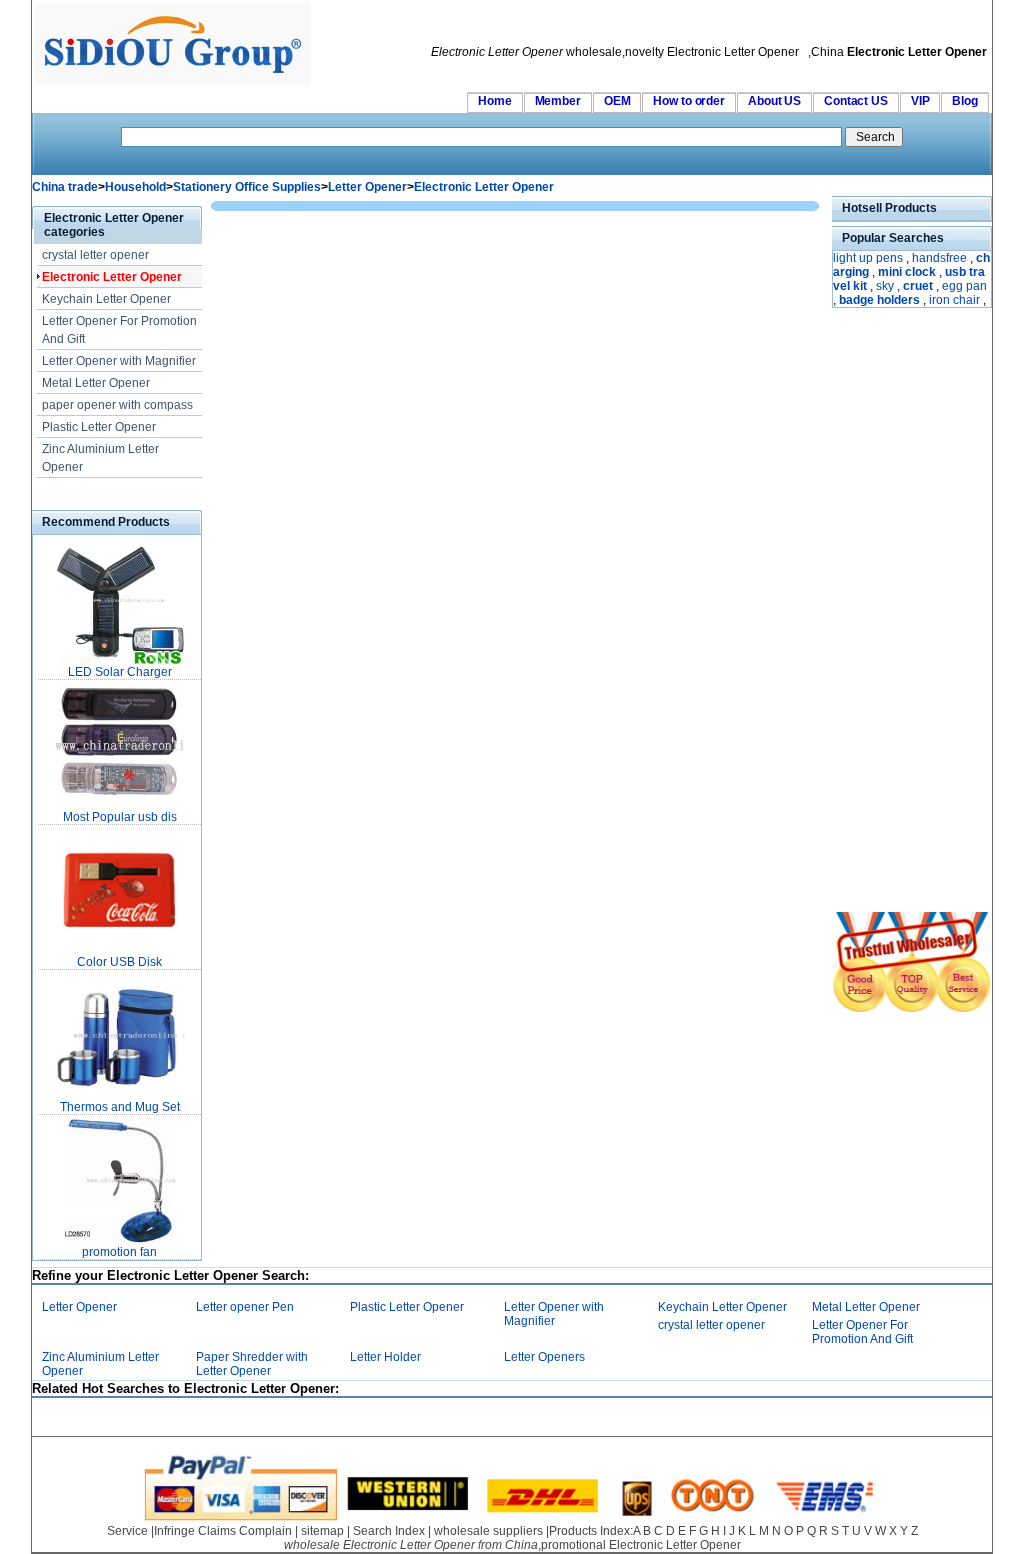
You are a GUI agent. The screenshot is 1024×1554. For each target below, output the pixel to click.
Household (135, 187)
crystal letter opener (95, 255)
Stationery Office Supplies (247, 187)
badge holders (879, 300)
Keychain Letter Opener (106, 299)
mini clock (907, 272)
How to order (689, 101)
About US (774, 101)
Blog (965, 101)
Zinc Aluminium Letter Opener (100, 458)
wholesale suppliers (488, 1531)
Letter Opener (367, 187)
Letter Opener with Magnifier (119, 361)
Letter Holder (385, 1357)
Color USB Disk (119, 962)
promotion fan (119, 1252)
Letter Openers (544, 1357)
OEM (617, 101)
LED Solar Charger (120, 672)
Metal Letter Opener (96, 383)
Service (127, 1531)
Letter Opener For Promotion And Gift (119, 330)
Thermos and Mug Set (120, 1107)
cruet (918, 286)
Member (558, 101)
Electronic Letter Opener (484, 187)
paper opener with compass (117, 405)
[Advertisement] (892, 612)
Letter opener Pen (245, 1307)
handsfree (939, 258)
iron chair (954, 300)
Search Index (389, 1531)
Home (495, 101)
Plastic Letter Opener (99, 427)
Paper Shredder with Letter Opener (252, 1364)
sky (885, 286)
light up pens (868, 258)
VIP (920, 101)
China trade (65, 187)
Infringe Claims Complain (223, 1531)
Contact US (856, 101)
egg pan (964, 286)
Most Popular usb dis (120, 817)
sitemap (322, 1531)
